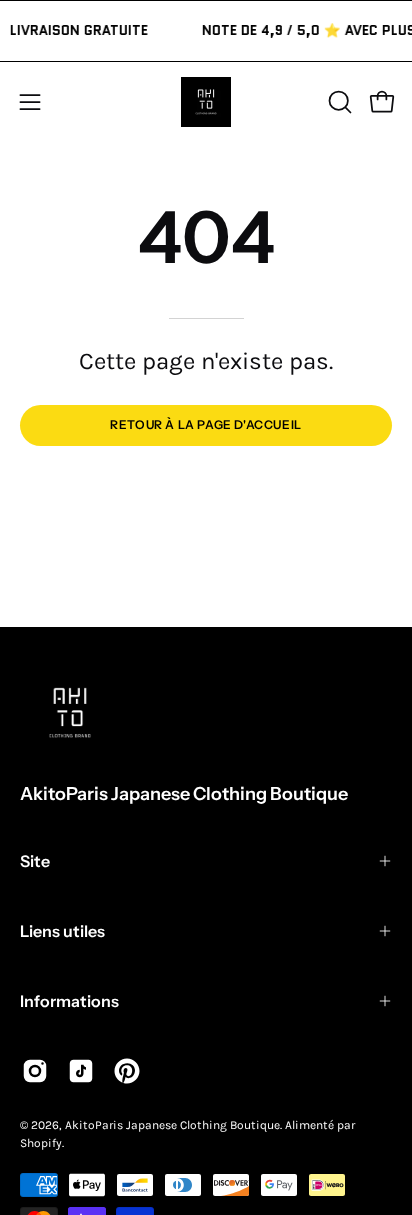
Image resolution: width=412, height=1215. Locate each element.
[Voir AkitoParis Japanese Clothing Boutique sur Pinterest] (127, 1071)
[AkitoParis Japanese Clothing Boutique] (206, 102)
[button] (338, 102)
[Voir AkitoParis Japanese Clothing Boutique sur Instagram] (35, 1071)
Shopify (41, 1143)
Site (35, 861)
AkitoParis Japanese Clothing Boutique (184, 794)
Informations (69, 1001)
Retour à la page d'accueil (206, 424)
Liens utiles (62, 931)
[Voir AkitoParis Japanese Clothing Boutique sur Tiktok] (81, 1071)
